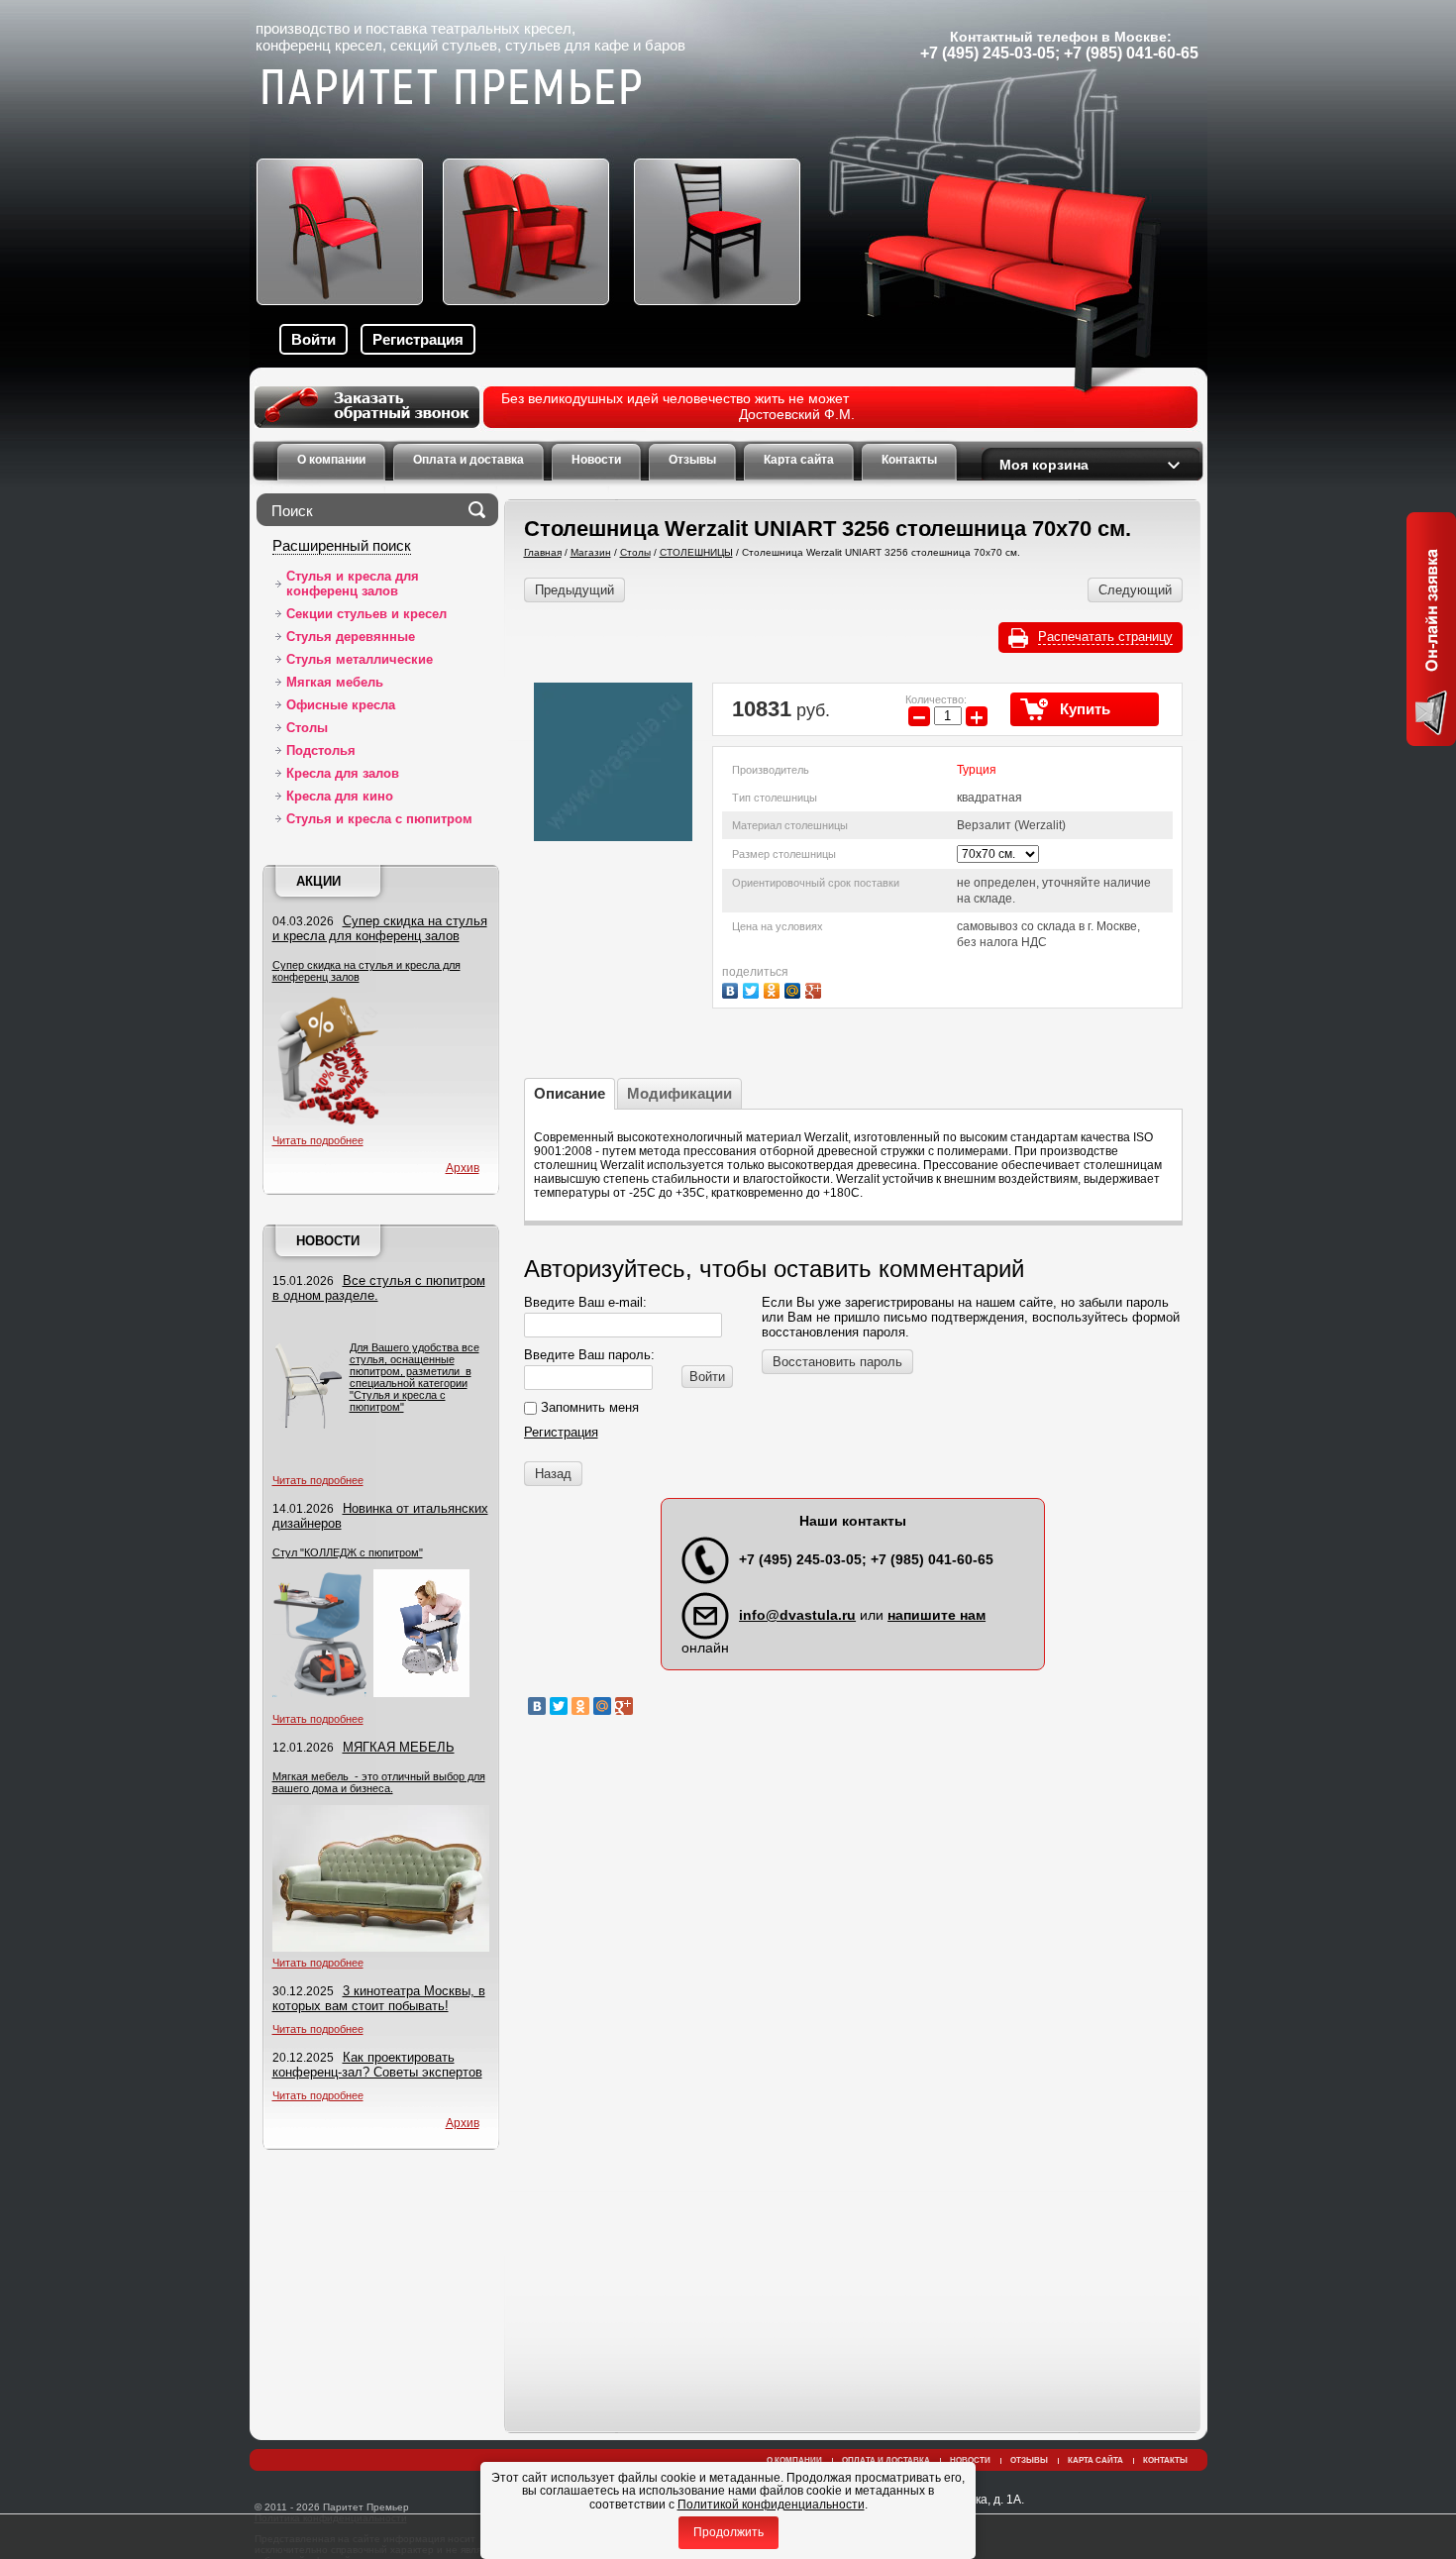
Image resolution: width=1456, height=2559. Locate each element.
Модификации (679, 1093)
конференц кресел (319, 45)
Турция (977, 770)
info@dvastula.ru (797, 1615)
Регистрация (418, 339)
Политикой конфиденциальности (771, 2505)
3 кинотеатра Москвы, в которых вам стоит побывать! (379, 1998)
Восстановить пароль (837, 1362)
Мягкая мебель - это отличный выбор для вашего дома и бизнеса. (379, 1782)
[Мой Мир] (795, 988)
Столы (307, 728)
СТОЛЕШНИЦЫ (696, 552)
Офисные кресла (341, 705)
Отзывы (1029, 2460)
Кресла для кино (340, 796)
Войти (313, 339)
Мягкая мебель (335, 682)
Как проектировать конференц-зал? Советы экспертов (377, 2065)
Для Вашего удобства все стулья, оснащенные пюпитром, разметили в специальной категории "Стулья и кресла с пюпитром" (415, 1377)
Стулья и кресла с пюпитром (379, 819)
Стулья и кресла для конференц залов (353, 584)
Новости (328, 1241)
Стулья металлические (360, 659)
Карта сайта (1095, 2460)
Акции (318, 881)
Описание (570, 1093)
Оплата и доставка (886, 2460)
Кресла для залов (343, 773)
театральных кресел (501, 28)
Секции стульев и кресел (366, 614)
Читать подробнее (318, 1140)
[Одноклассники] (774, 988)
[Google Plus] (816, 988)
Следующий (1135, 590)
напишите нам (936, 1615)
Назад (553, 1474)
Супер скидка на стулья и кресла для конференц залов (380, 928)
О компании (794, 2460)
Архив (463, 1168)
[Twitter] (753, 988)
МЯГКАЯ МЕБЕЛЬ (399, 1747)
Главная (543, 552)
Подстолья (321, 750)
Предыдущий (574, 590)
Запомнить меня (588, 1407)
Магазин (591, 552)
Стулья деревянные (351, 637)
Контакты (1165, 2460)
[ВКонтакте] (732, 988)
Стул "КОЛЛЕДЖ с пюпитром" (348, 1552)
